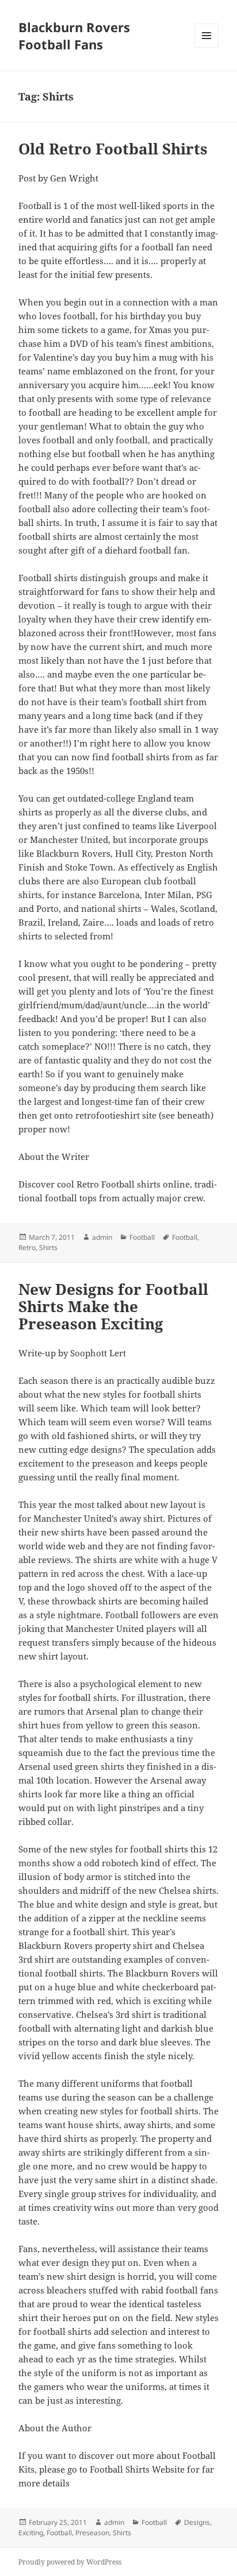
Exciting (31, 2533)
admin (102, 1237)
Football (142, 1237)
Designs (197, 2522)
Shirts (48, 1248)
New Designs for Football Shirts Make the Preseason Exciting (113, 1306)
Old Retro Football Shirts (113, 149)
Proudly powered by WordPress (70, 2562)
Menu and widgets (207, 47)
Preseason (92, 2533)
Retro (27, 1248)
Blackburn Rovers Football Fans (74, 36)
